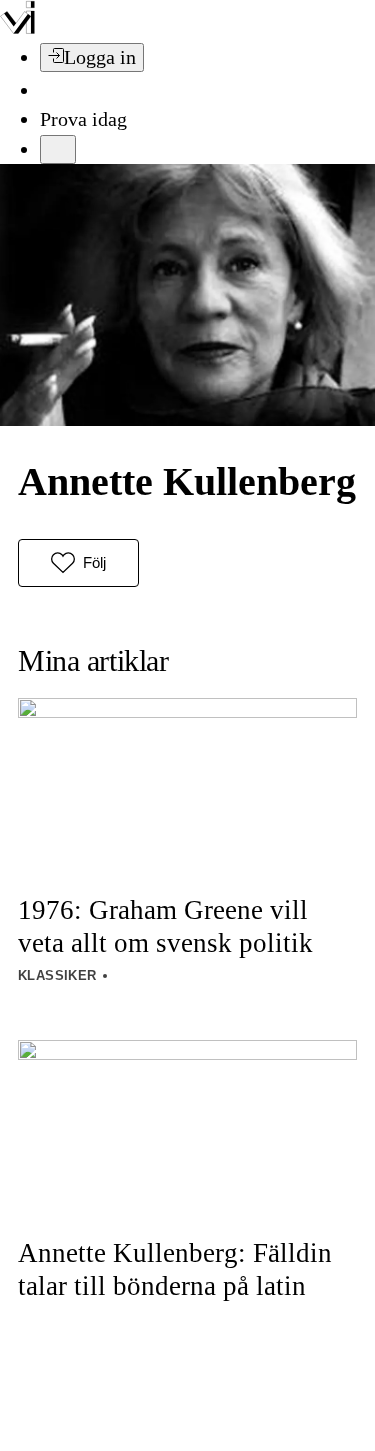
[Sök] (52, 90)
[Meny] (58, 149)
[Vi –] (17, 28)
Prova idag (83, 119)
